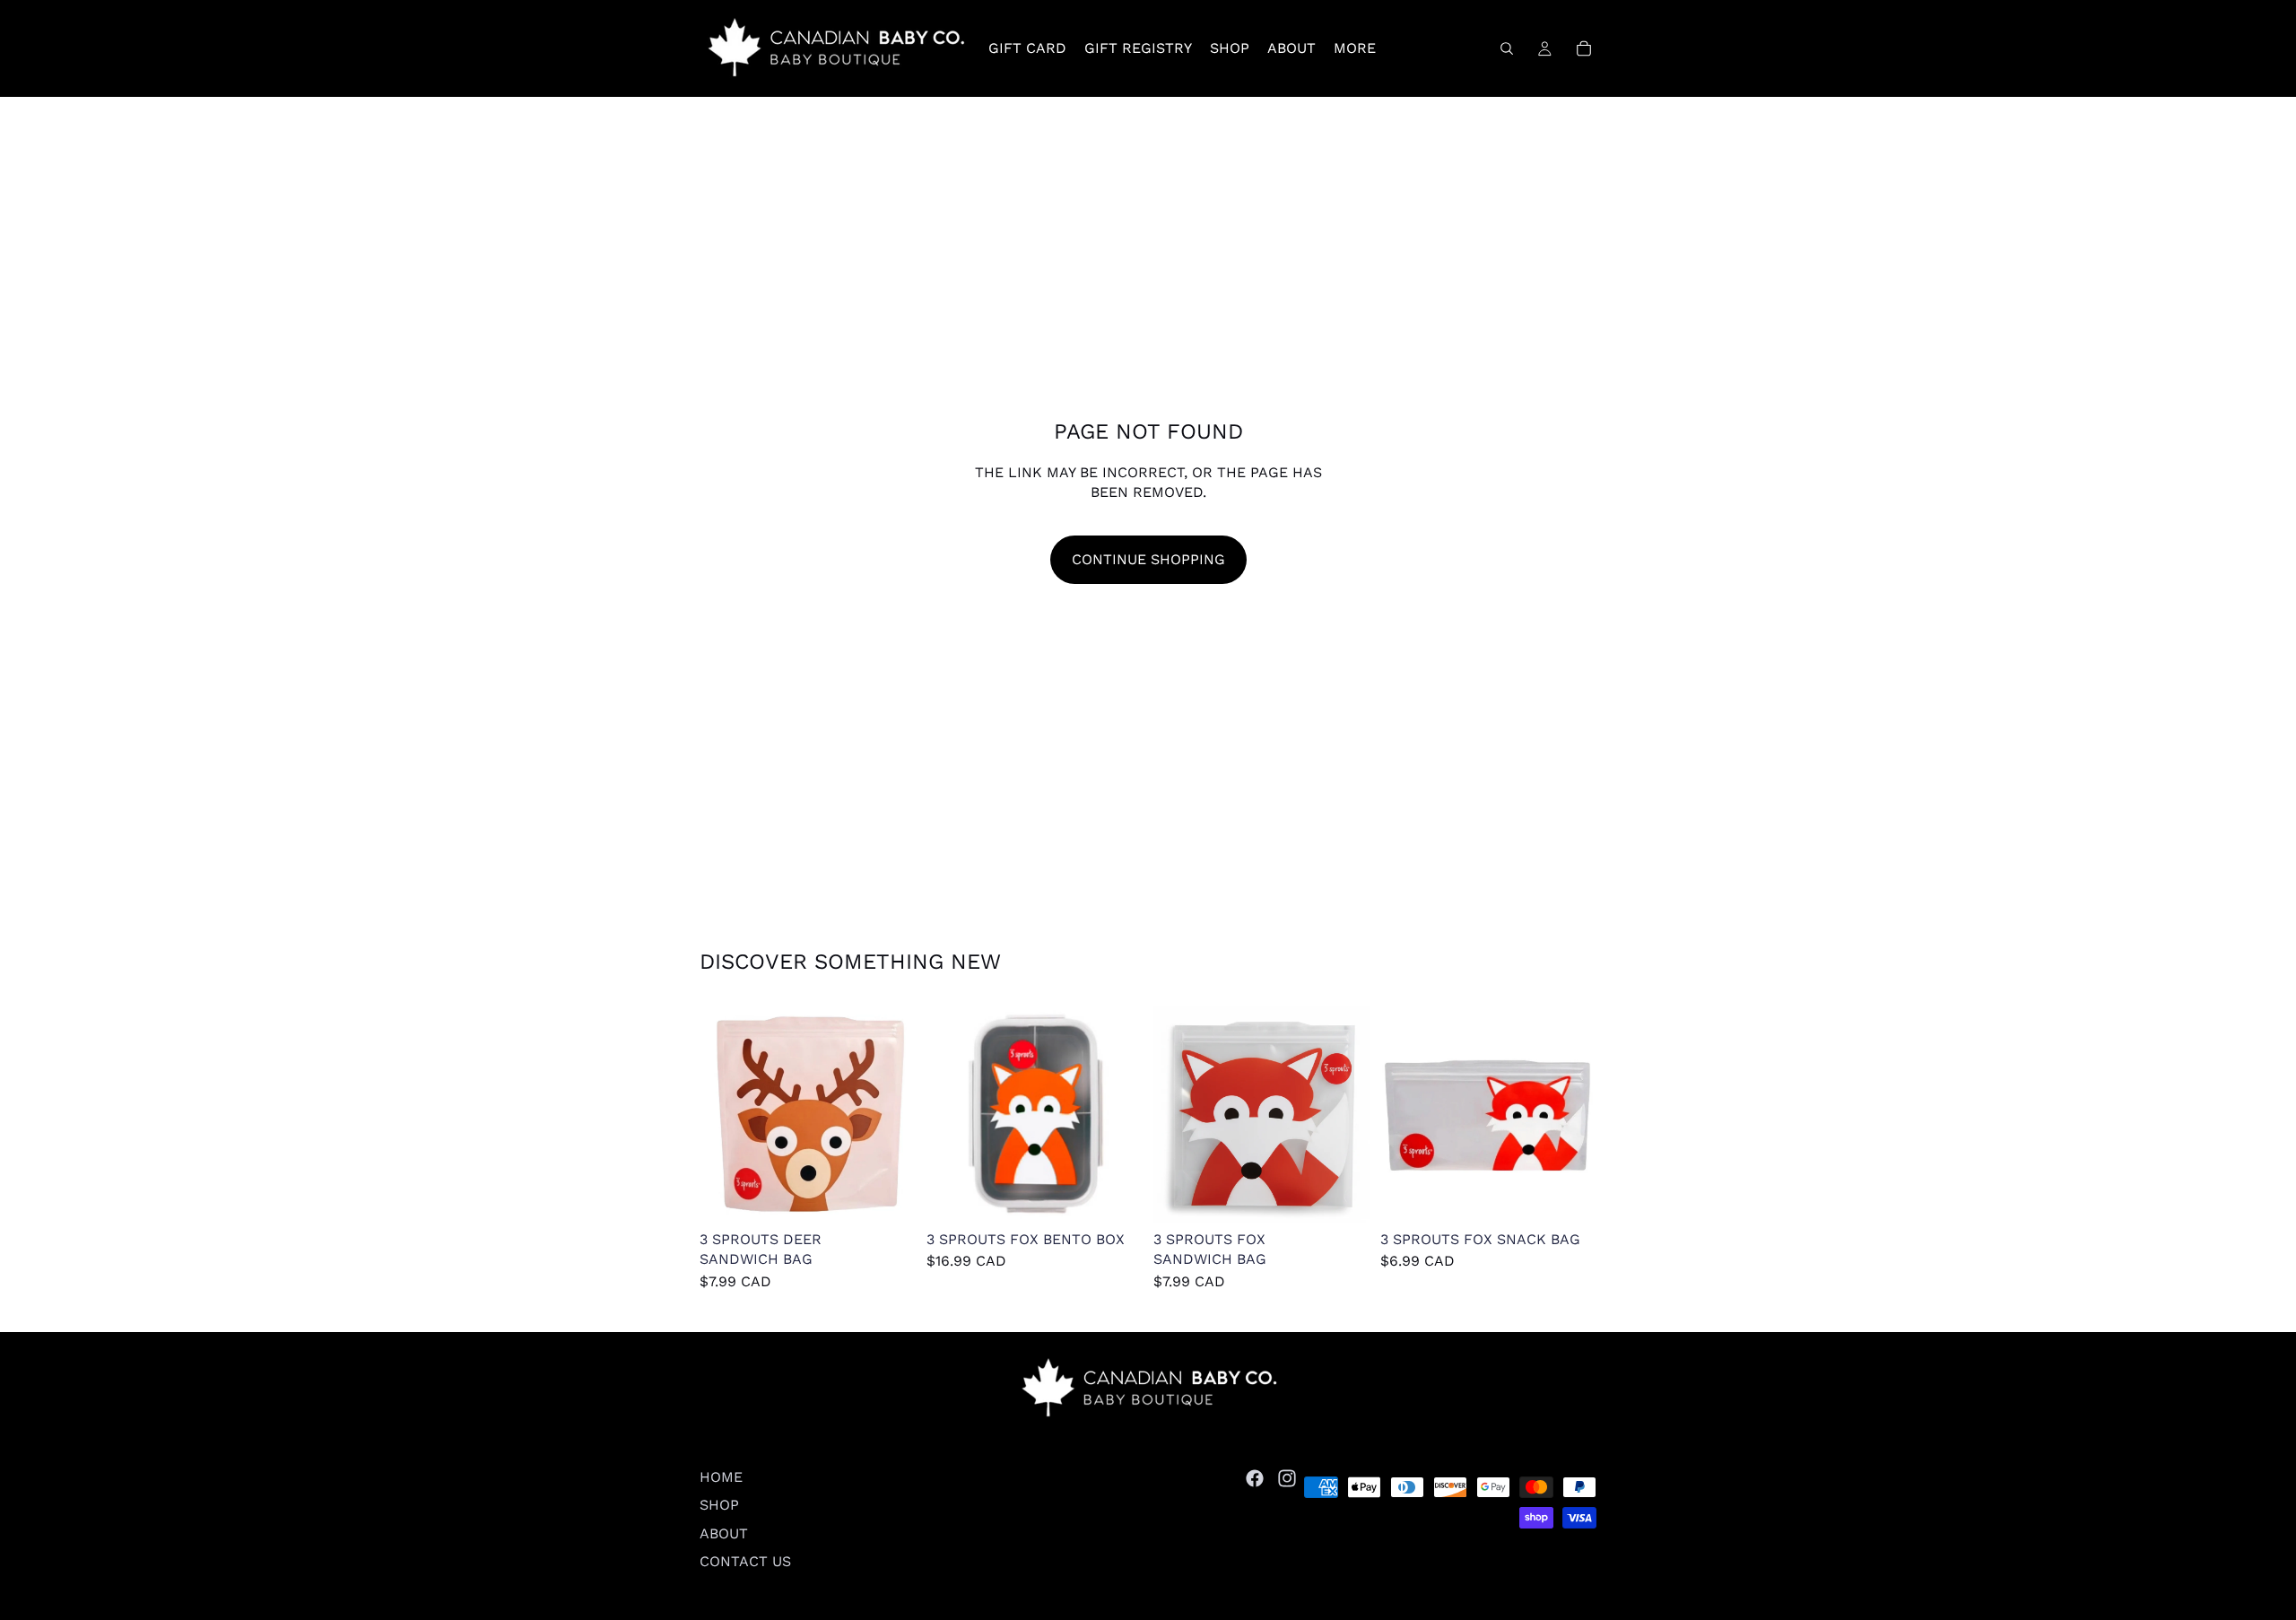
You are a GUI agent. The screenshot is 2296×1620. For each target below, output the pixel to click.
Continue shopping (1148, 559)
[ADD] (888, 1195)
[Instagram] (1287, 1478)
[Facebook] (1255, 1478)
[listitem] (1355, 48)
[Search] (1507, 48)
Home (721, 1477)
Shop (719, 1505)
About (724, 1533)
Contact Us (745, 1561)
